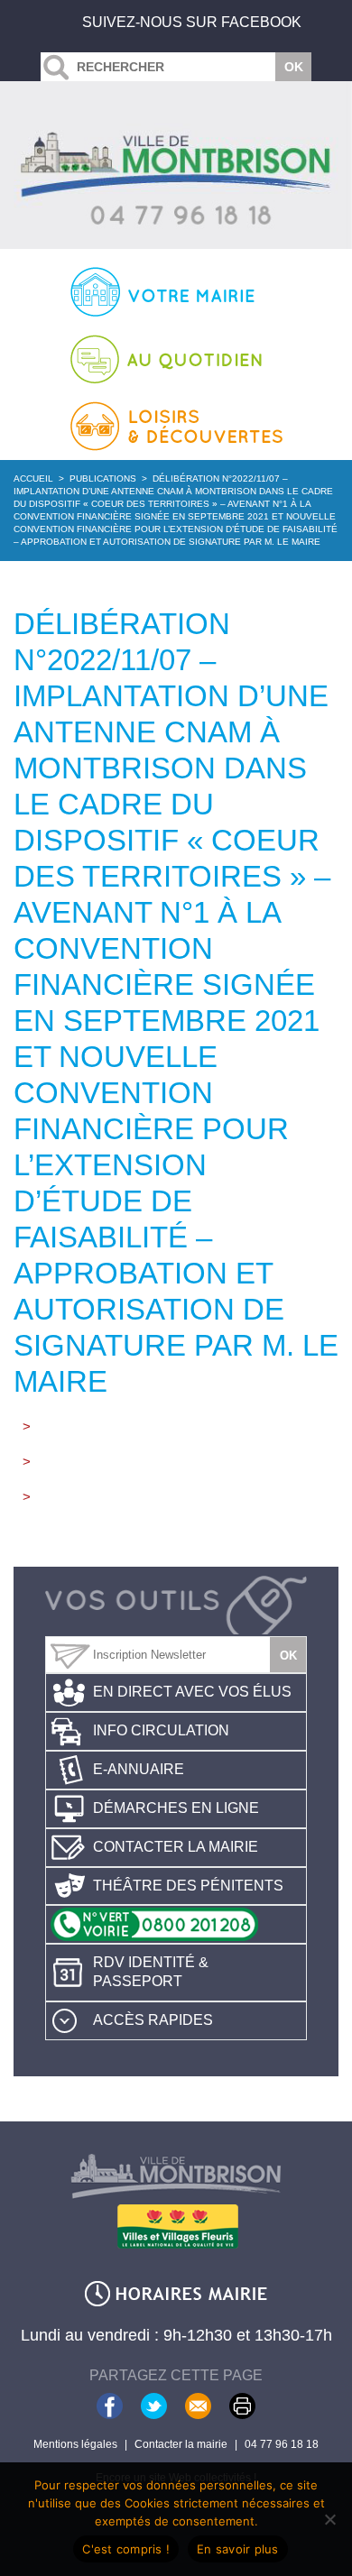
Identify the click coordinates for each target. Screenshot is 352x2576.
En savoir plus (238, 2549)
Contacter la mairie (176, 1847)
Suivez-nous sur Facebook (192, 22)
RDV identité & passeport (151, 1972)
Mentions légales (75, 2444)
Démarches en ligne (176, 1808)
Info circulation (161, 1730)
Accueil (33, 478)
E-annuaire (139, 1769)
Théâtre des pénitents (188, 1886)
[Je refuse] (329, 2519)
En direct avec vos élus (192, 1692)
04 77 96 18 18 (282, 2444)
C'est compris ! (126, 2549)
